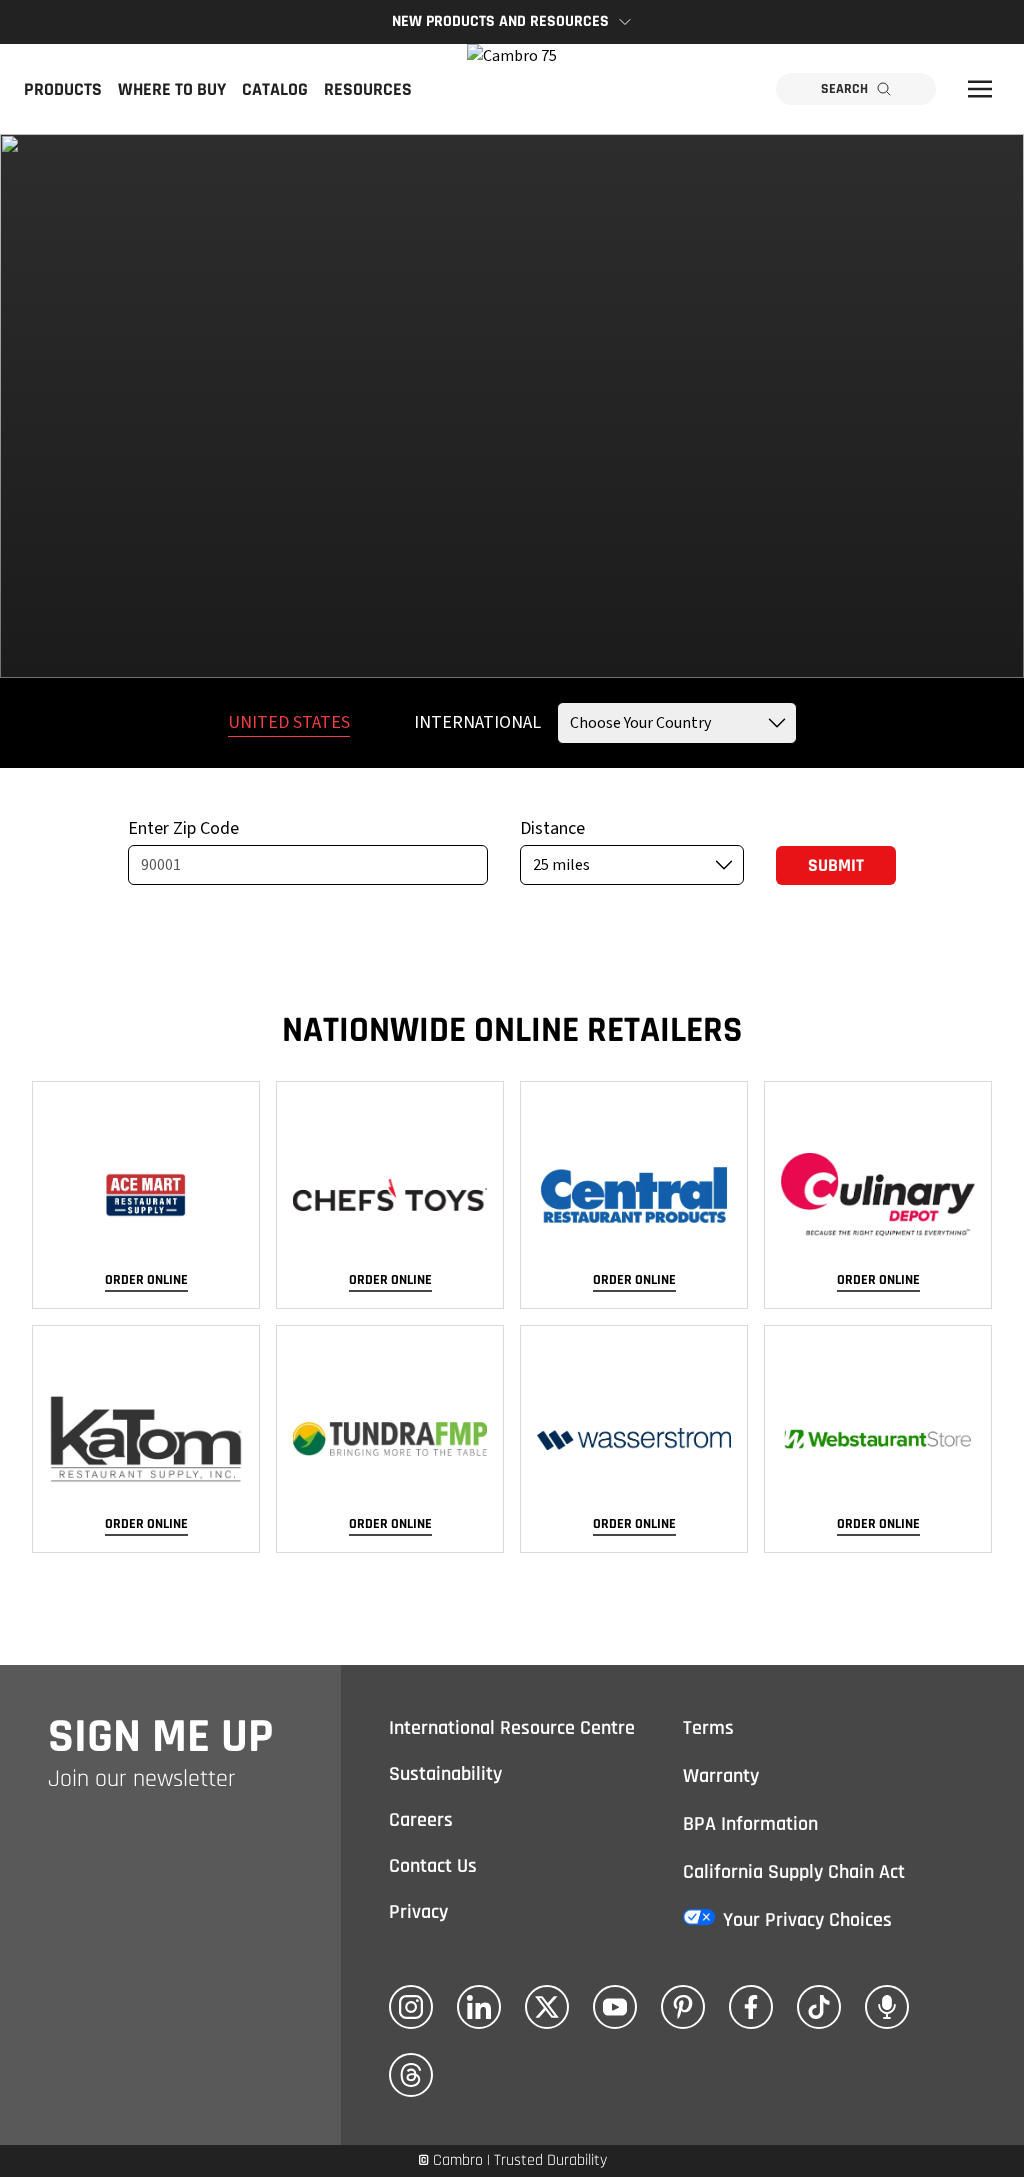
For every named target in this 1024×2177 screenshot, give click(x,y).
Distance (552, 828)
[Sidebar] (980, 89)
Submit (836, 865)
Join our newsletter (142, 1779)
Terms (708, 1728)
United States (289, 722)
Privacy (418, 1912)
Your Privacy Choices (807, 1920)
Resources (368, 89)
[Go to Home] (512, 89)
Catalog (275, 89)
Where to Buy (172, 89)
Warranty (721, 1776)
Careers (421, 1820)
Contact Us (433, 1866)
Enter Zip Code (183, 828)
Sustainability (445, 1774)
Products (63, 89)
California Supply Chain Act (794, 1872)
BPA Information (750, 1824)
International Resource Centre (512, 1728)
